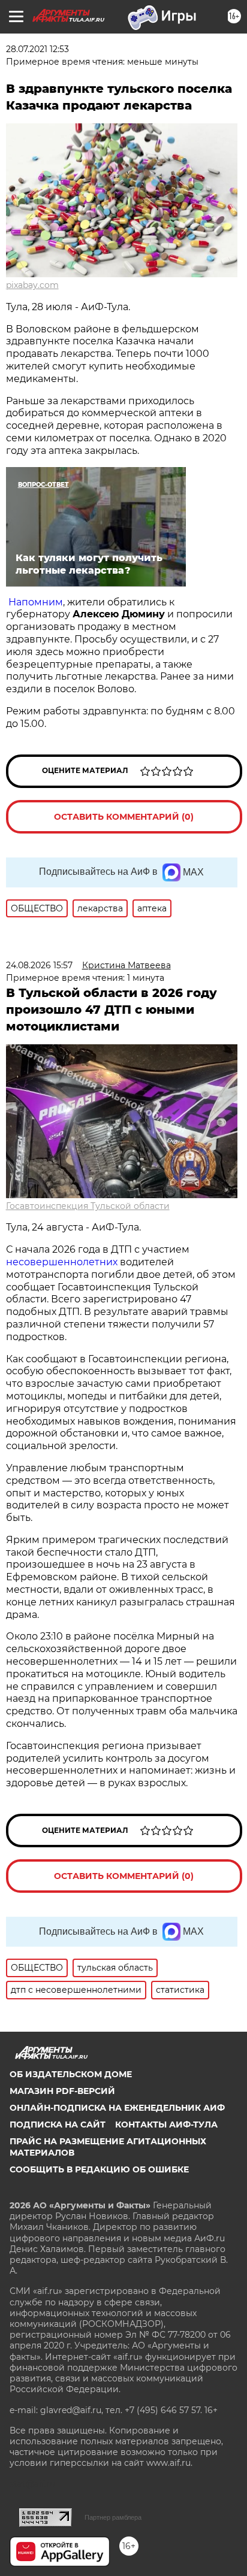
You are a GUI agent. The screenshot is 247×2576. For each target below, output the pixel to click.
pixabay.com (32, 285)
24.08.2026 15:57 (39, 965)
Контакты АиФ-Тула (166, 2125)
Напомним (36, 602)
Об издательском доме (71, 2074)
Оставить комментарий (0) (124, 817)
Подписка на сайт (58, 2125)
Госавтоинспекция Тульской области (88, 1206)
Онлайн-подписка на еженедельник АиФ (117, 2108)
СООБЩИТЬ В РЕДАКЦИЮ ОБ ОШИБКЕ (99, 2169)
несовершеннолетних (62, 1262)
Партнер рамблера (113, 2517)
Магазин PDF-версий (62, 2091)
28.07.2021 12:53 (37, 49)
